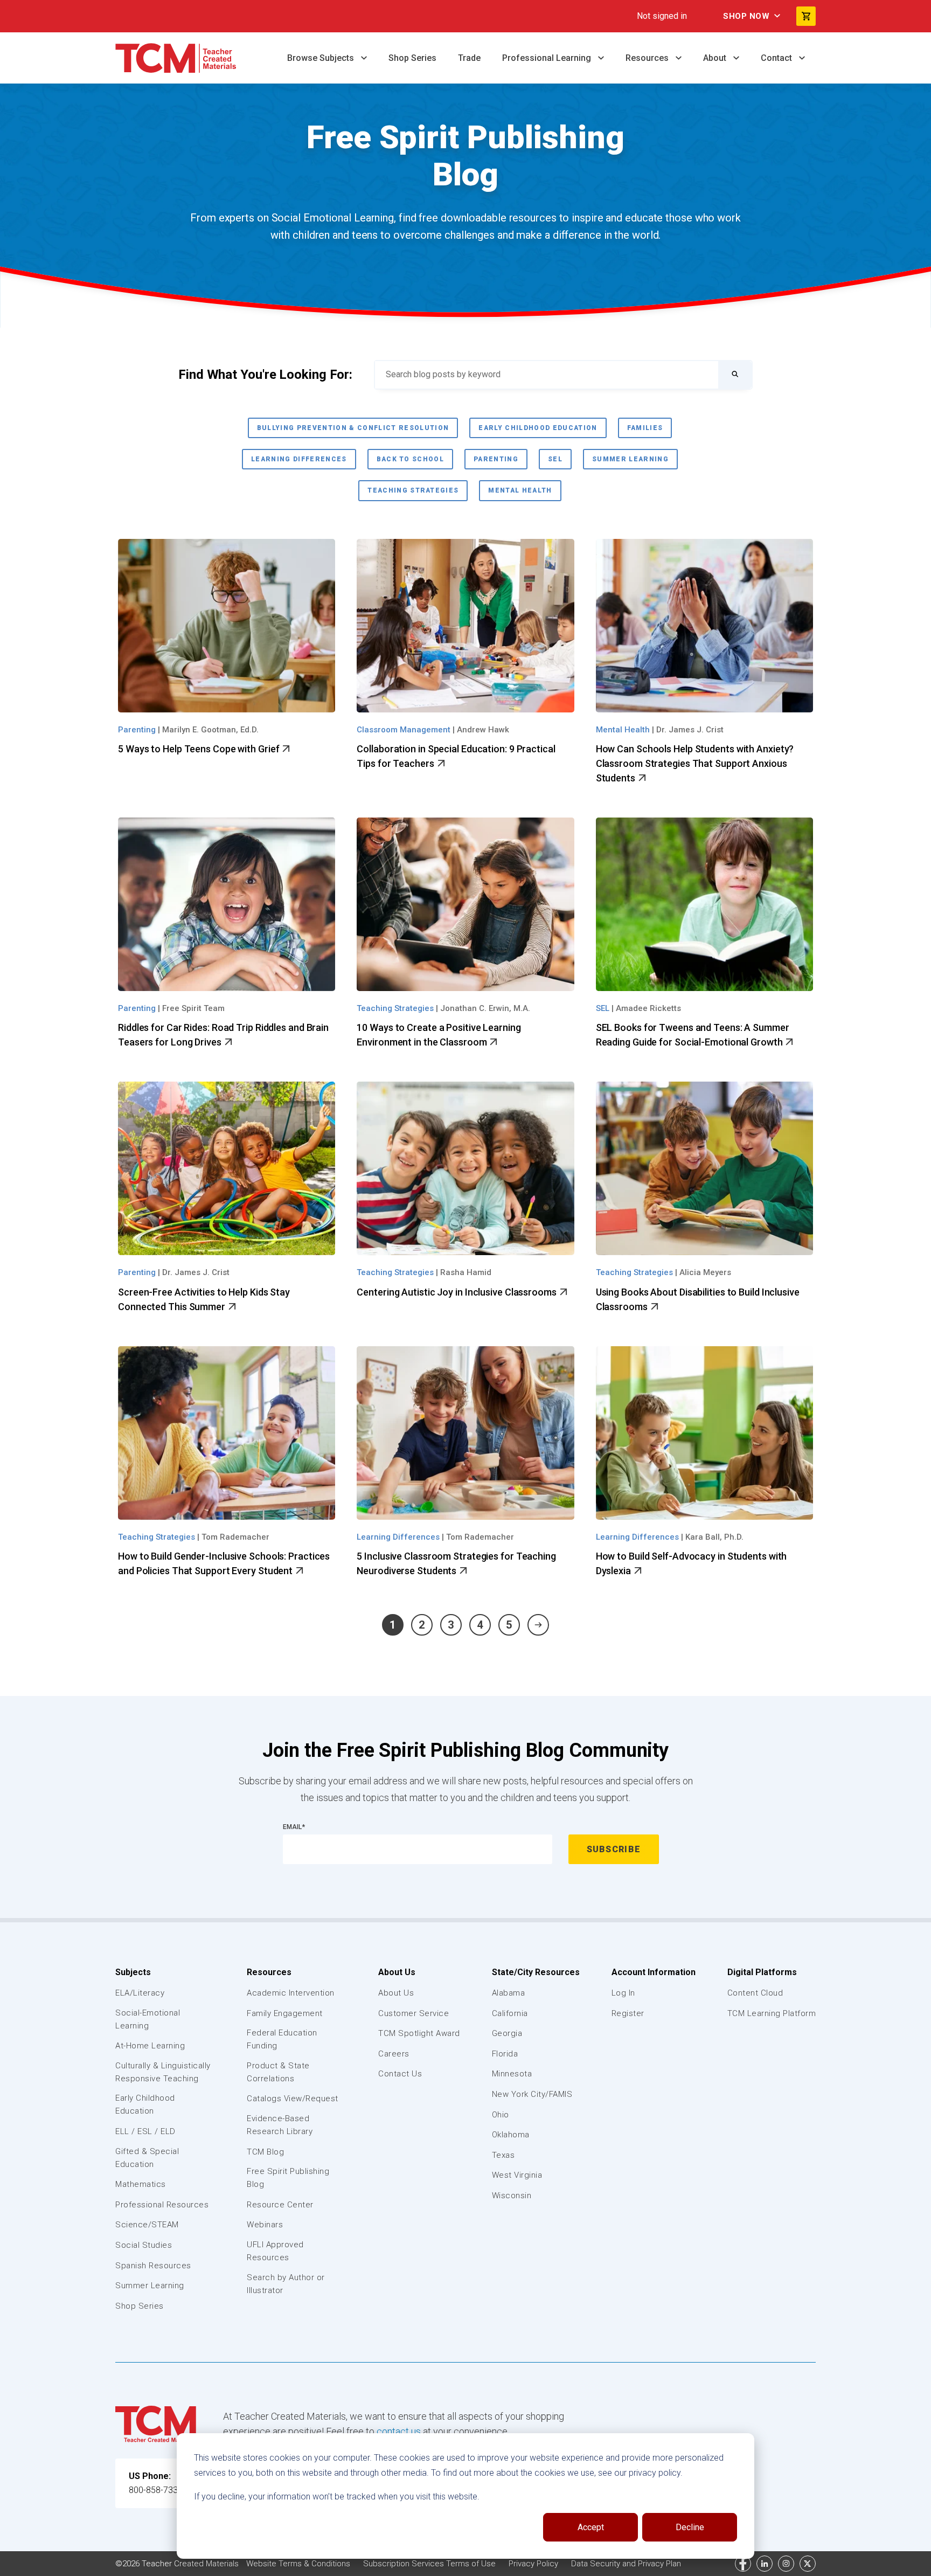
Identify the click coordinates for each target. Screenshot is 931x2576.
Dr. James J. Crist (690, 730)
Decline (690, 2527)
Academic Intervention (291, 1993)
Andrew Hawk (483, 730)
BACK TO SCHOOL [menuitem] (411, 459)
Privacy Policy (534, 2564)
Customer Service (414, 2013)
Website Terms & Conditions (299, 2564)
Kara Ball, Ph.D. (714, 1537)
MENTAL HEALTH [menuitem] (520, 490)
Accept (591, 2527)
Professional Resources (162, 2205)
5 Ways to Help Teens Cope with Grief (200, 749)
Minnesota (512, 2074)
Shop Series (412, 58)
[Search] (735, 375)
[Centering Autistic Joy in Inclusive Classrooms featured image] (465, 1168)
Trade (469, 58)
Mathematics (141, 2184)
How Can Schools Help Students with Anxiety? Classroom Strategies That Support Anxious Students (695, 763)
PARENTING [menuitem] (496, 459)
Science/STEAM (147, 2225)
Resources (648, 58)
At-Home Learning (150, 2046)
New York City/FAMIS (532, 2094)
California (510, 2013)
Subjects (133, 1972)
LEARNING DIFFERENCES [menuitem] (299, 459)
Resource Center (280, 2205)
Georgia (507, 2033)
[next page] (538, 1625)
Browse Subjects (322, 58)
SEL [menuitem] (555, 459)
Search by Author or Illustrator (286, 2284)
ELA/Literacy (140, 1993)
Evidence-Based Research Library (280, 2125)
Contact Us (400, 2074)
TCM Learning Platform (772, 2013)
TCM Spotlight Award (419, 2033)
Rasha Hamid (466, 1272)
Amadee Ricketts (648, 1008)
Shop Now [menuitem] (746, 16)
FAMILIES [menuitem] (645, 428)
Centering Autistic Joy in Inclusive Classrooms (457, 1292)
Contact (777, 58)
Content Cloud (755, 1993)
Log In (623, 1993)
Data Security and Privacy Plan (626, 2564)
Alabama (509, 1993)
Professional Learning (548, 58)
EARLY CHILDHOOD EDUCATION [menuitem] (538, 428)
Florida (505, 2054)
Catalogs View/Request (293, 2099)
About (716, 58)
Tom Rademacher (235, 1537)
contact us (399, 2431)
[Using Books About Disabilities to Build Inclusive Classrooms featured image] (704, 1168)
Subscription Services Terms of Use (430, 2564)
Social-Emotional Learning (148, 2019)
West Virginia (517, 2175)
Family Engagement (285, 2013)
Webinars (265, 2225)
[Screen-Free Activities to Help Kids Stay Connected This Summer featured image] (227, 1168)
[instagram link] (786, 2564)
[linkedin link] (765, 2564)
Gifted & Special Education (147, 2158)
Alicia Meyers (705, 1272)
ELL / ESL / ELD (145, 2131)
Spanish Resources (153, 2266)
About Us (397, 1972)
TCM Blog (265, 2152)
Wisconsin (512, 2196)
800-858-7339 (156, 2490)
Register (628, 2013)
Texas (503, 2155)
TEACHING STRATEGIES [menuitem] (413, 490)
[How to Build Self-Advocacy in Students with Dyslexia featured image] (704, 1433)
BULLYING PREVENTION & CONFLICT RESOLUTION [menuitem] (353, 428)
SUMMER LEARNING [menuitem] (630, 459)
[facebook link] (743, 2564)
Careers (394, 2054)
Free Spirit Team (193, 1008)
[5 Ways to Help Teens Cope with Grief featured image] (227, 626)
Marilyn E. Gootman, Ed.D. (210, 730)
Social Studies (144, 2245)
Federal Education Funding (282, 2039)
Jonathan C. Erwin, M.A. (485, 1008)
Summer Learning (150, 2286)
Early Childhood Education (145, 2104)
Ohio (501, 2115)
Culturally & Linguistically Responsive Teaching (163, 2072)
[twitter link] (808, 2564)
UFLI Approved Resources (275, 2251)
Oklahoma (511, 2135)
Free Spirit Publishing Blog (288, 2178)
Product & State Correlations (278, 2072)
